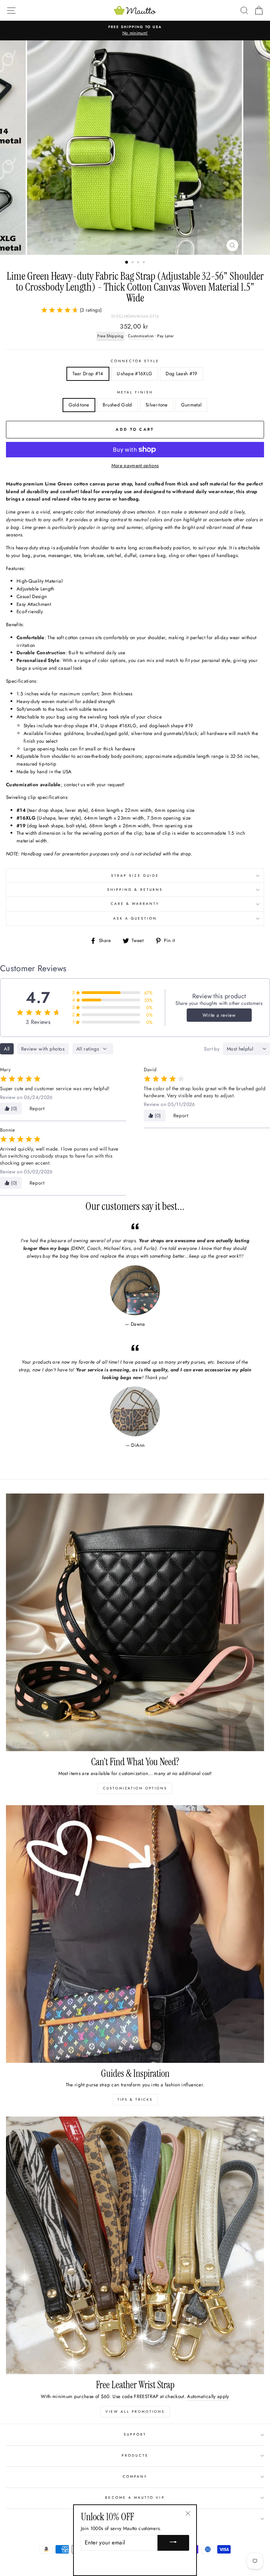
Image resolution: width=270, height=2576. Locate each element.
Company (135, 2476)
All (7, 1049)
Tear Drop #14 (88, 373)
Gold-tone (79, 405)
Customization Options (135, 1788)
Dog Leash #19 (181, 373)
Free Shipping (110, 336)
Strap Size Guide (135, 876)
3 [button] (139, 263)
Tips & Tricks (135, 2100)
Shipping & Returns (135, 890)
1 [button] (127, 263)
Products (135, 2455)
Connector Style (135, 361)
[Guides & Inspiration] (135, 1934)
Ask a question (135, 918)
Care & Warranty (135, 904)
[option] (135, 31)
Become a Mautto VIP (135, 2498)
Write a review (219, 1015)
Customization (141, 336)
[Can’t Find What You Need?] (135, 1622)
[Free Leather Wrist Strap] (135, 2245)
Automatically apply (208, 2396)
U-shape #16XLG (135, 373)
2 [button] (133, 263)
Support (135, 2434)
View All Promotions (135, 2412)
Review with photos (43, 1049)
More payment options (135, 465)
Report (37, 1108)
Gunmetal (191, 405)
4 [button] (144, 263)
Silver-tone (157, 405)
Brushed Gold (117, 405)
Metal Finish (135, 392)
